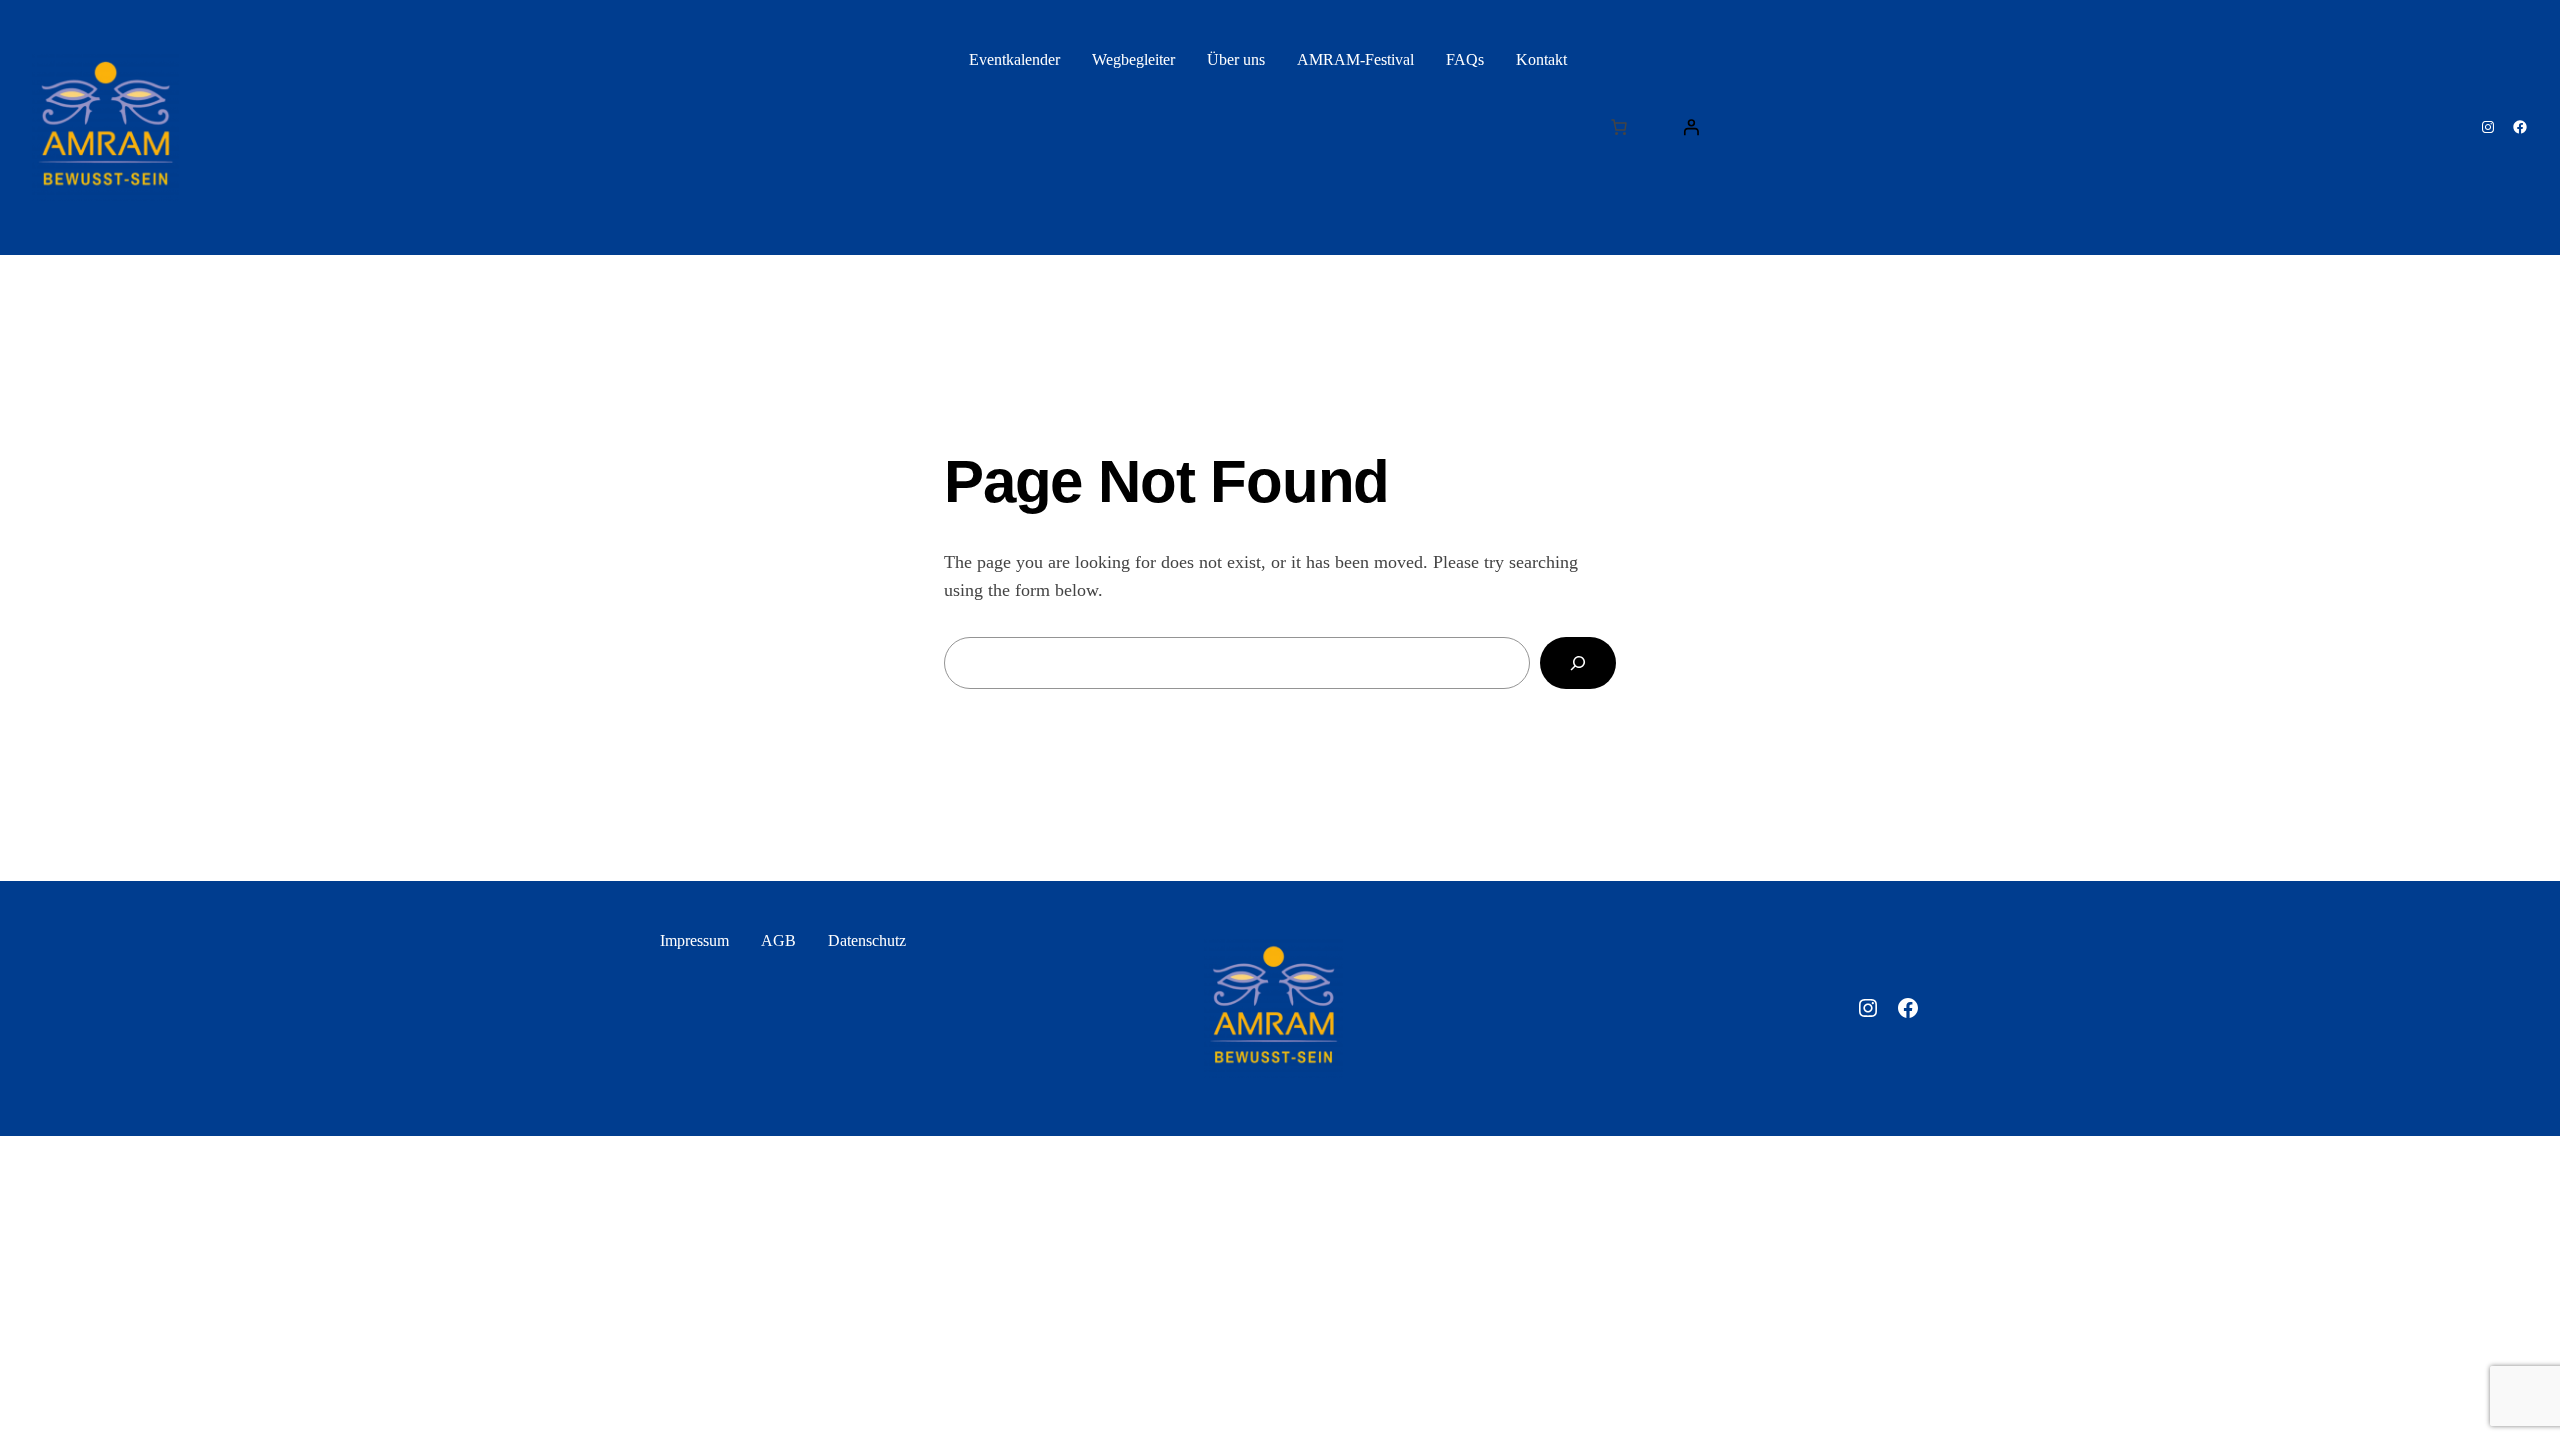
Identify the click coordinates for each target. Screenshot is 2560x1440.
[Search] (1578, 663)
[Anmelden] (1691, 127)
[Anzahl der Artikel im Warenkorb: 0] (1619, 127)
